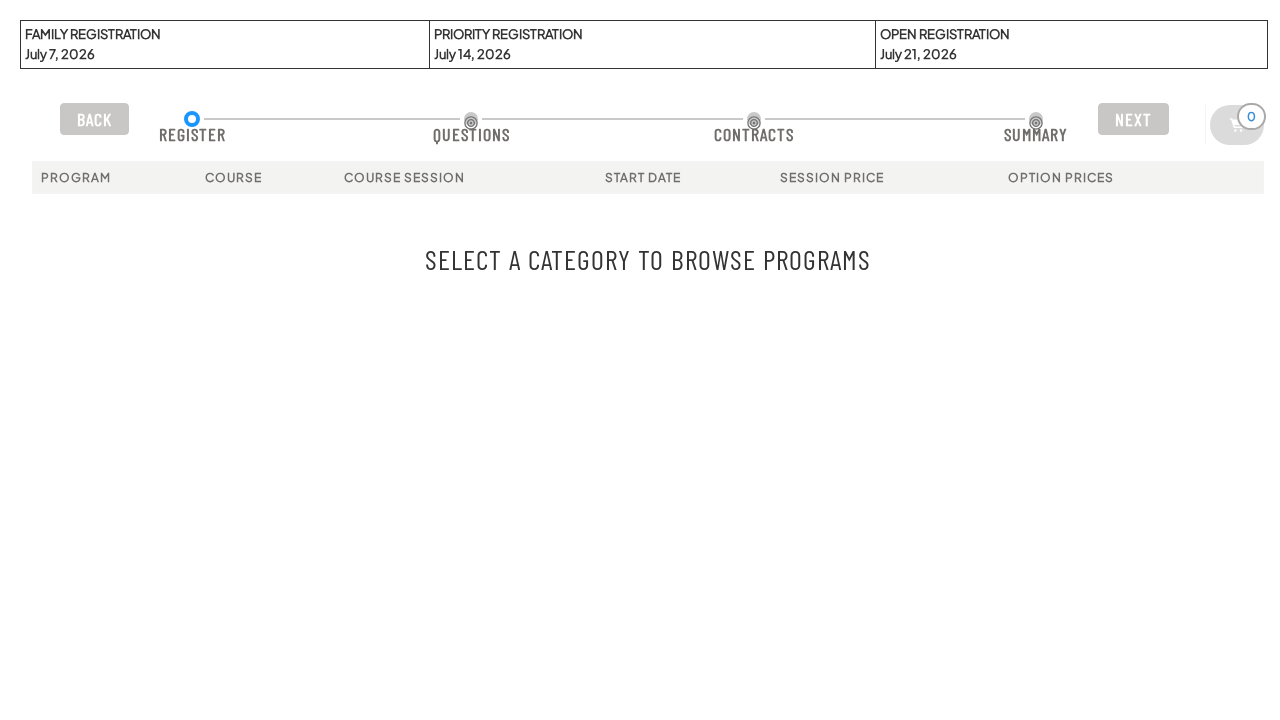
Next (1133, 119)
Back (94, 119)
